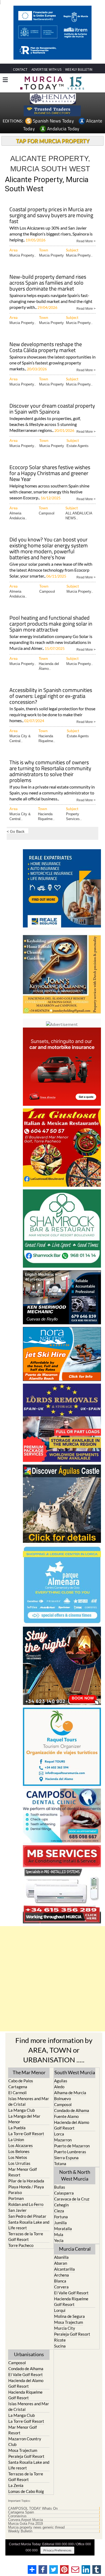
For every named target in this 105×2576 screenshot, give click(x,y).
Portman (16, 2199)
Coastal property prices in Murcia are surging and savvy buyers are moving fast (51, 216)
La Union (16, 2140)
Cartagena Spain (21, 2513)
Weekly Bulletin (20, 2531)
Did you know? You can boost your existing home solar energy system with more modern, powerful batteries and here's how (49, 549)
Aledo (59, 2087)
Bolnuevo (62, 2099)
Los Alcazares (21, 2146)
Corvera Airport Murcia (25, 2520)
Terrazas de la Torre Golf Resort (26, 2237)
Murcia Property (51, 256)
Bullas (60, 2187)
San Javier (17, 2210)
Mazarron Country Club (25, 2442)
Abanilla (61, 2257)
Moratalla (63, 2229)
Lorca (59, 2134)
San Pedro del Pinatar (27, 2216)
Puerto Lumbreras (70, 2152)
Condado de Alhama (72, 2111)
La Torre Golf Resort (26, 2134)
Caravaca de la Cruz (72, 2199)
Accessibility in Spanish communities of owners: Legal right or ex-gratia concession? (51, 697)
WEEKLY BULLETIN (79, 70)
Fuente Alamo (66, 2117)
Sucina (60, 2346)
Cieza (59, 2211)
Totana (60, 2164)
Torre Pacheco (21, 2246)
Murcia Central (75, 2249)
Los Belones (19, 2152)
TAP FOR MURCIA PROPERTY (53, 141)
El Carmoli (17, 2093)
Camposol (47, 514)
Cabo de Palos (21, 2081)
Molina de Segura (69, 2316)
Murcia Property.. (23, 256)
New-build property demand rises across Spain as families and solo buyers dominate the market (48, 283)
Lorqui (60, 2311)
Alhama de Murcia (70, 2093)
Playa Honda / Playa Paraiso (26, 2190)
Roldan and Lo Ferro (26, 2205)
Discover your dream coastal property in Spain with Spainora (52, 409)
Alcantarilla (64, 2269)
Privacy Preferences (57, 2551)
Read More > (86, 241)
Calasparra (64, 2193)
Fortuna (61, 2217)
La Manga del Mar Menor (24, 2119)
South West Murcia (75, 2073)
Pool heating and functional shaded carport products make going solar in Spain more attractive (51, 624)
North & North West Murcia (75, 2176)
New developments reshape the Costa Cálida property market (46, 348)
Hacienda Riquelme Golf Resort (71, 2302)
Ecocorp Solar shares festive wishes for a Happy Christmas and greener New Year (50, 474)
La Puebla (17, 2128)
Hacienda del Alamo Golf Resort (72, 2125)
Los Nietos (18, 2158)
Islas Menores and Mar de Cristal (29, 2102)
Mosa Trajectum (69, 2322)
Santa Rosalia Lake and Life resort (29, 2225)
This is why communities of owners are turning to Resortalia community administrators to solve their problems (50, 772)
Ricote (60, 2340)
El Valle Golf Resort (71, 2293)
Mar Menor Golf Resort (23, 2172)
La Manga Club (22, 2110)
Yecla (59, 2241)
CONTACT (20, 70)
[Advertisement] (52, 1979)
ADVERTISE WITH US (46, 70)
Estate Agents (78, 446)
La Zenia (16, 2486)
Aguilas (61, 2081)
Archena (62, 2275)
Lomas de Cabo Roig (26, 2492)
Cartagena (18, 2087)
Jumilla (60, 2223)
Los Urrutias (19, 2164)
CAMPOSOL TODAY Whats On (33, 2509)
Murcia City (65, 2328)
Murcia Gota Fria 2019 (25, 2524)
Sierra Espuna (66, 2158)
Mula (59, 2235)
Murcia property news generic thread (36, 2528)
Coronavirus (17, 2516)
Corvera (61, 2287)
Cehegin (61, 2205)
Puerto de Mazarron (72, 2146)
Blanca (60, 2281)
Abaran (61, 2263)
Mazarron (63, 2140)
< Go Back (16, 832)
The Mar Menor (29, 2073)
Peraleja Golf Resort (72, 2334)
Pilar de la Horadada (26, 2181)
